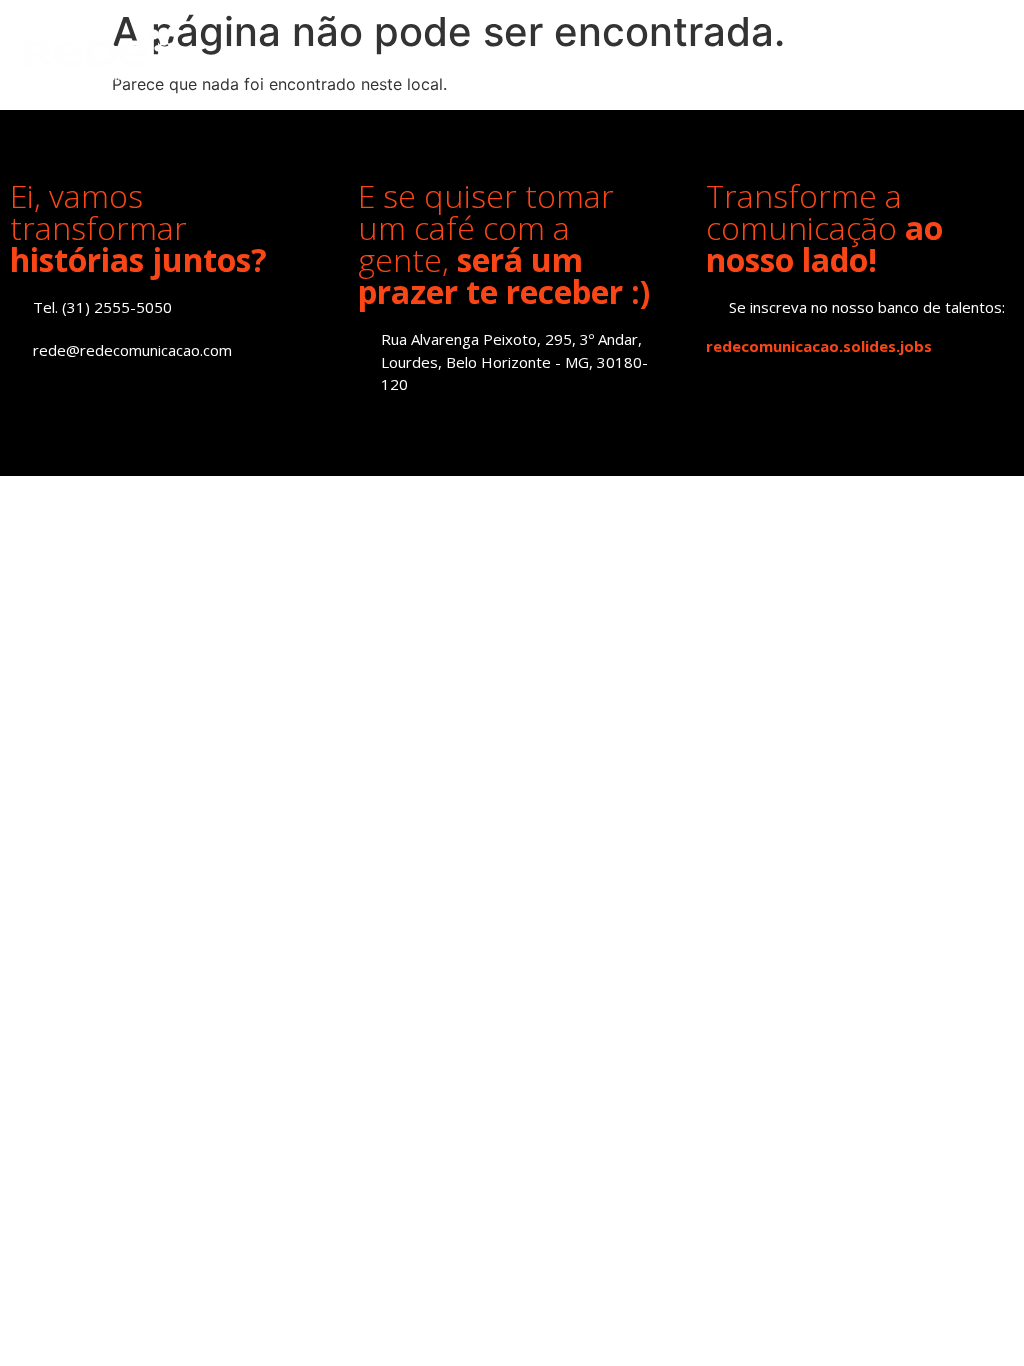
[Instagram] (67, 393)
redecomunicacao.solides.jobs (819, 346)
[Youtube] (112, 393)
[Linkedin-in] (22, 393)
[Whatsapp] (157, 393)
